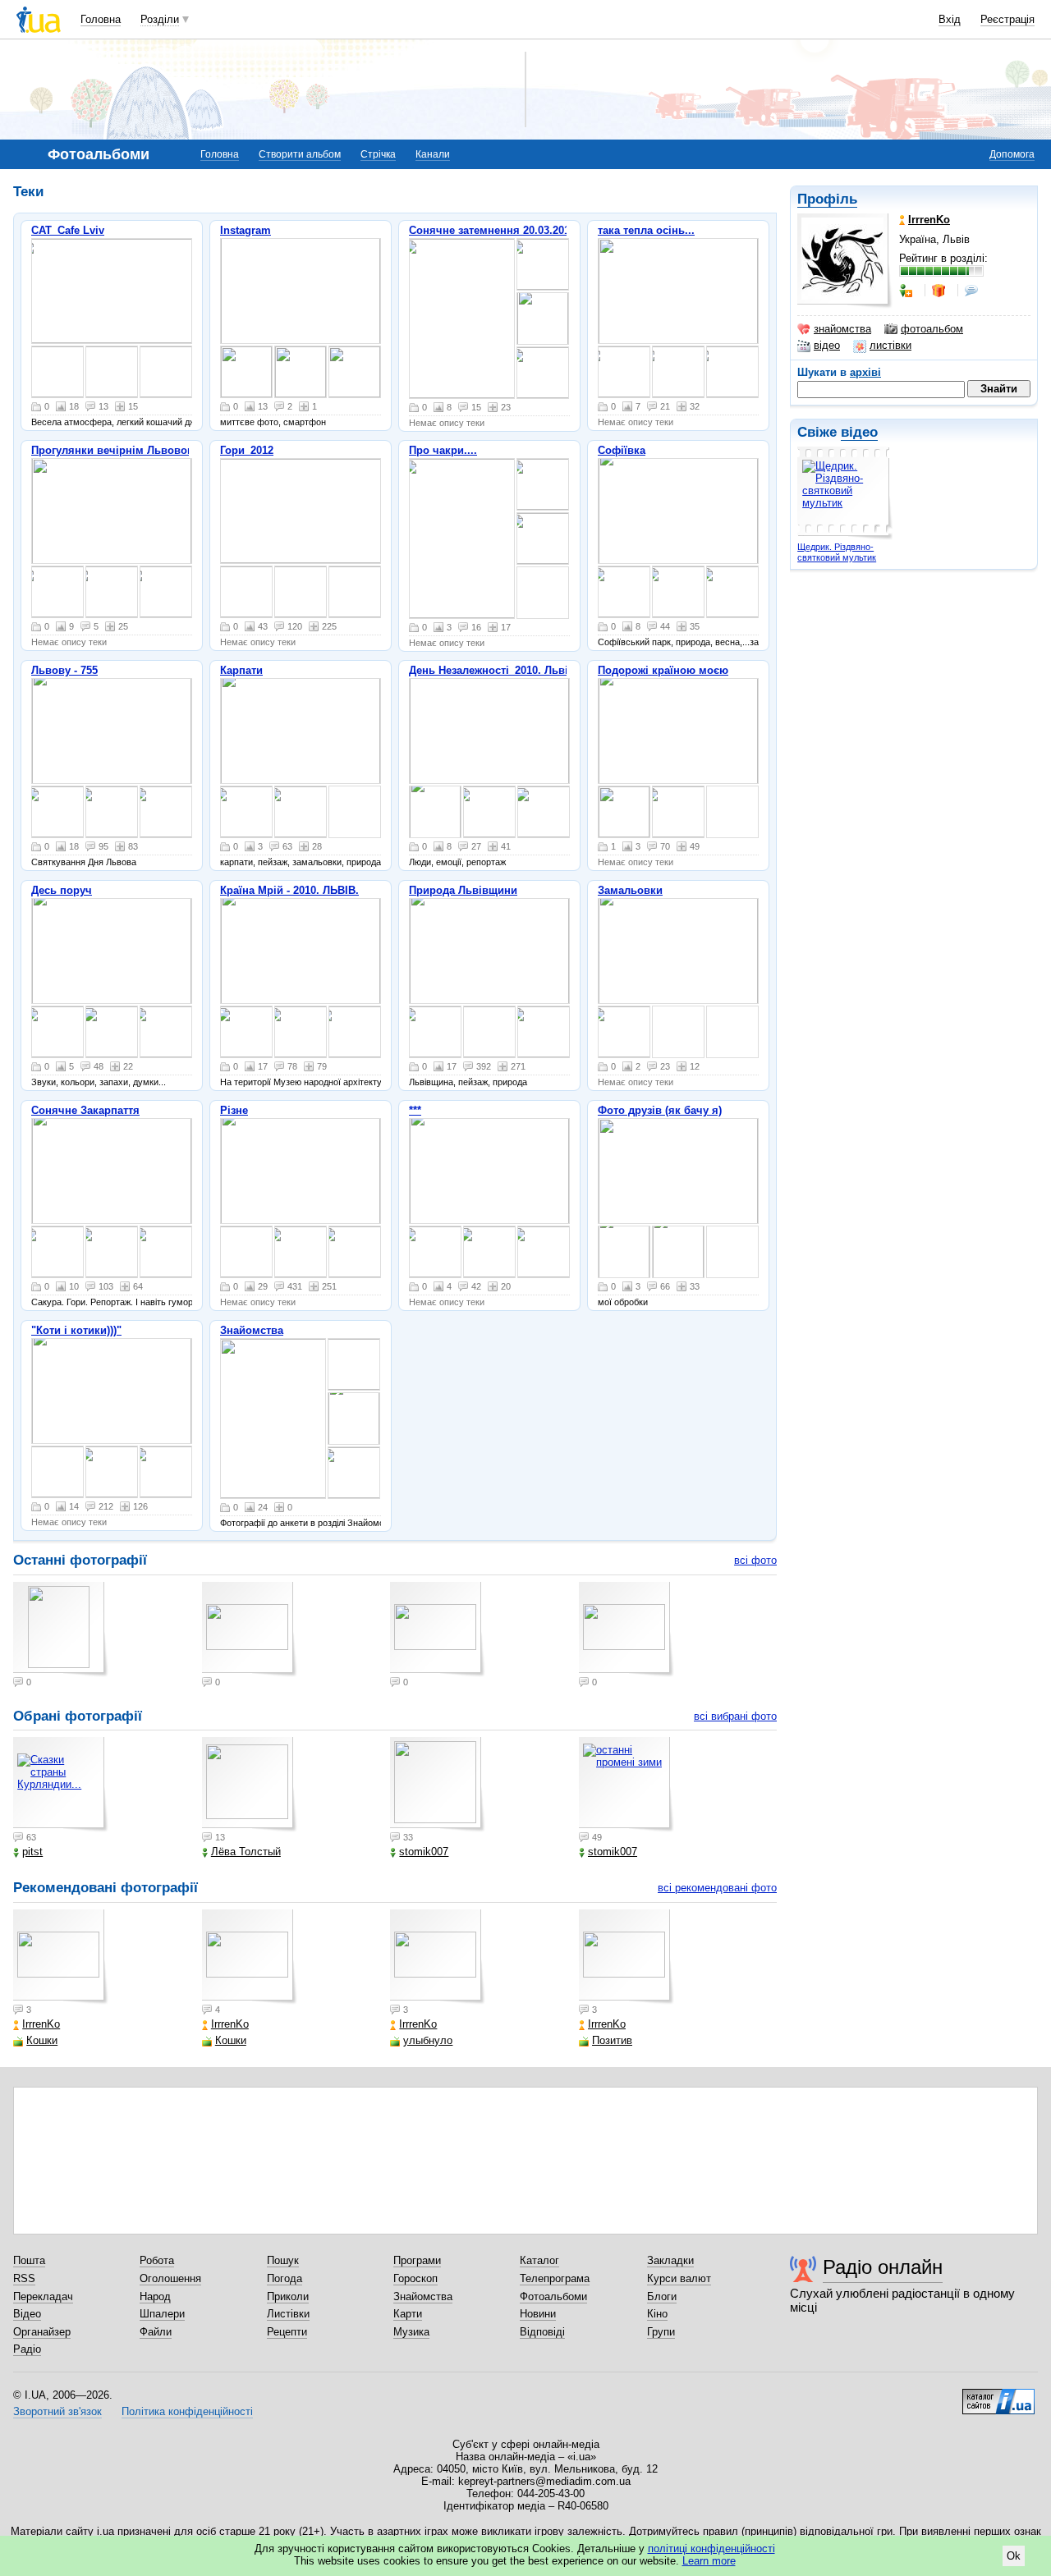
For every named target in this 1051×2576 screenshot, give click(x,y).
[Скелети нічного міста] (112, 1032)
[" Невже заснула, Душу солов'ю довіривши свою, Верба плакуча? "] (678, 951)
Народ (155, 2296)
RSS (24, 2278)
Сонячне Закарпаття (85, 1110)
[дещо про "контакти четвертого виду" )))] (301, 1171)
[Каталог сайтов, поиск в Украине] (998, 2395)
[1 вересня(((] (112, 1472)
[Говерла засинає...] (301, 511)
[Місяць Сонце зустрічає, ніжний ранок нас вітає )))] (355, 592)
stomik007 (424, 1852)
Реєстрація (1007, 19)
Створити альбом (300, 154)
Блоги (662, 2296)
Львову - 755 (64, 670)
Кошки (42, 2040)
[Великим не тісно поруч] (435, 812)
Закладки (670, 2260)
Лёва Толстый (246, 1852)
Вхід (950, 19)
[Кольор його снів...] (112, 951)
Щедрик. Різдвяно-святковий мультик (837, 552)
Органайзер (42, 2332)
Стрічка (378, 154)
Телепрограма (555, 2278)
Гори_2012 (247, 450)
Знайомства (252, 1330)
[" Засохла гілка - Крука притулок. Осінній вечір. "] (624, 1032)
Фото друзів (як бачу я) (660, 1110)
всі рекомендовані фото (717, 1888)
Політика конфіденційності (187, 2411)
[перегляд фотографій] (112, 291)
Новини (538, 2314)
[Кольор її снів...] (166, 1032)
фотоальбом (932, 329)
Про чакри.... (443, 450)
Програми (417, 2260)
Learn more (709, 2561)
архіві (865, 372)
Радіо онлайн (883, 2267)
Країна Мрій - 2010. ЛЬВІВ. (289, 890)
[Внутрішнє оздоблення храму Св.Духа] (112, 1252)
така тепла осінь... (646, 230)
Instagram (246, 230)
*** (415, 1110)
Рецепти (287, 2332)
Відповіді (542, 2332)
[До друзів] (907, 291)
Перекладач (43, 2296)
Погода (285, 2278)
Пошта (29, 2260)
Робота (157, 2260)
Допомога (1012, 154)
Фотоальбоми (553, 2296)
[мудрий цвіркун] (301, 1252)
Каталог (539, 2260)
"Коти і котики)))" (76, 1330)
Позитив (612, 2040)
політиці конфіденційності (711, 2548)
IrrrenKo (41, 2024)
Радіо (27, 2349)
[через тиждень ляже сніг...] (489, 951)
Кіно (657, 2314)
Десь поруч (62, 890)
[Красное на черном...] (57, 1032)
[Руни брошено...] (489, 1252)
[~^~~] (246, 812)
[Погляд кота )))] (112, 1391)
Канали (433, 154)
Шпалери (162, 2314)
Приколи (288, 2296)
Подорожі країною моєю (663, 670)
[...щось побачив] (57, 812)
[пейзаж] (489, 1032)
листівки (890, 345)
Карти (408, 2314)
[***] (301, 812)
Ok (1014, 2556)
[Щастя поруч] (489, 812)
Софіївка (622, 450)
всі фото (755, 1560)
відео (827, 345)
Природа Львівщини (463, 890)
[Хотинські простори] (624, 812)
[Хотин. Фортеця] (678, 812)
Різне (234, 1110)
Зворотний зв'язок (57, 2411)
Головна (101, 19)
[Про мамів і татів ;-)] (246, 1252)
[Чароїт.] (544, 1252)
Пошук (283, 2260)
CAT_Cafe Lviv (68, 230)
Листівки (288, 2314)
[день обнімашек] (301, 291)
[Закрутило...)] (355, 1252)
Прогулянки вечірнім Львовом (113, 450)
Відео (27, 2314)
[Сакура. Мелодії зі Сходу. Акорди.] (112, 1171)
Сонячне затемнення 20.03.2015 (492, 230)
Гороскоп (415, 2278)
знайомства (842, 329)
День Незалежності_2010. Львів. (493, 670)
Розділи (160, 19)
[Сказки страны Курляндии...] (61, 1785)
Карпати (241, 670)
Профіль (827, 199)
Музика (411, 2332)
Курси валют (679, 2278)
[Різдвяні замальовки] (301, 731)
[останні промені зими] (626, 1785)
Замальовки (630, 890)
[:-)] (678, 1252)
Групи (661, 2332)
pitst (32, 1852)
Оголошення (170, 2278)
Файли (156, 2332)
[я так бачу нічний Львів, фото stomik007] (678, 1171)
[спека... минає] (678, 731)
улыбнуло (428, 2040)
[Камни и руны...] (489, 1171)
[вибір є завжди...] (435, 1252)
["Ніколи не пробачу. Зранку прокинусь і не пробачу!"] (166, 1472)
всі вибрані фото (735, 1716)
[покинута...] (544, 1032)
